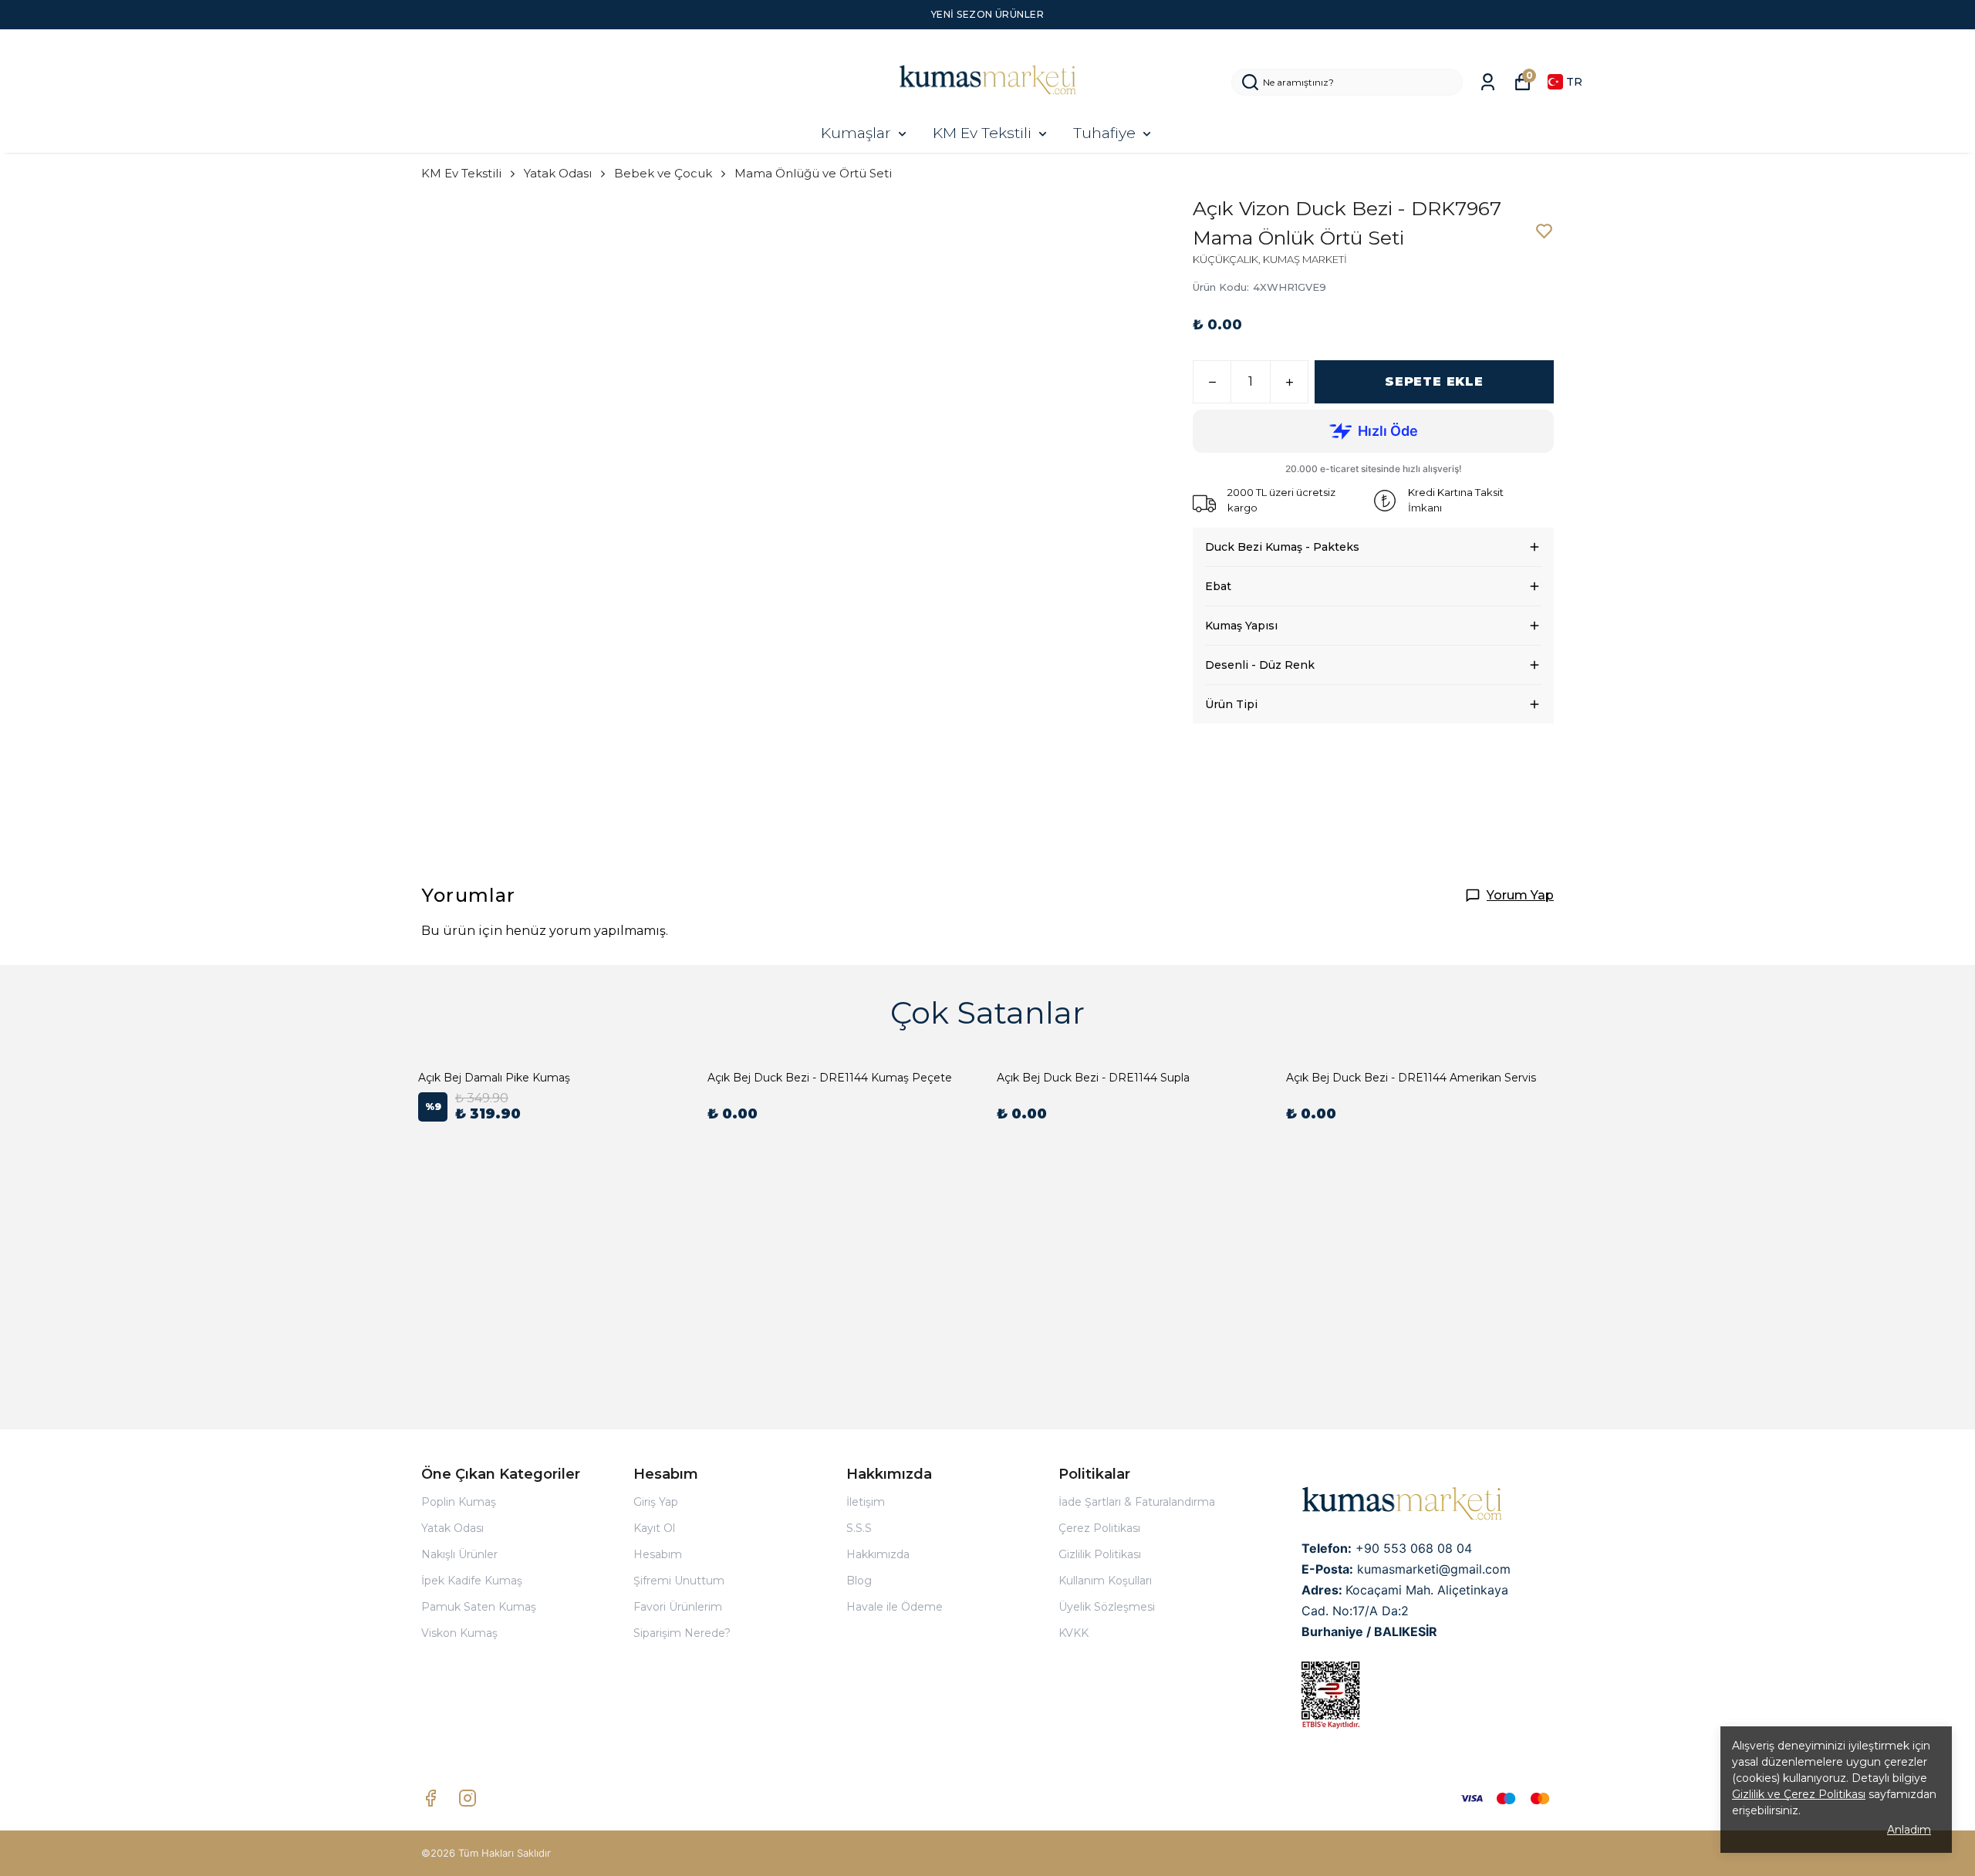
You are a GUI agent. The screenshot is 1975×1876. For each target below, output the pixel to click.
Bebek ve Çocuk (663, 173)
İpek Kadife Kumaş (472, 1581)
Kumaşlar (856, 133)
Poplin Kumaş (459, 1502)
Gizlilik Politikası (1100, 1554)
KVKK (1074, 1633)
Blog (859, 1581)
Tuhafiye (1104, 133)
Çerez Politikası (1099, 1528)
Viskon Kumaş (459, 1633)
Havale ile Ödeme (895, 1607)
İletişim (866, 1502)
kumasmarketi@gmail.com (1434, 1569)
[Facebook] (430, 1798)
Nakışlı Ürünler (459, 1554)
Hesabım (658, 1554)
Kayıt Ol (654, 1528)
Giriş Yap (656, 1502)
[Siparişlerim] (1488, 82)
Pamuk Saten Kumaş (479, 1607)
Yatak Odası (558, 173)
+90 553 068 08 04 (1414, 1548)
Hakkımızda (878, 1554)
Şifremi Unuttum (679, 1581)
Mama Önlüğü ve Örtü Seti (813, 173)
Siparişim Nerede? (682, 1633)
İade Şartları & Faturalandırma (1137, 1502)
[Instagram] (468, 1798)
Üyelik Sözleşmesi (1107, 1607)
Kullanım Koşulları (1105, 1581)
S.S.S (859, 1528)
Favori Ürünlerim (678, 1607)
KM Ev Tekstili (982, 133)
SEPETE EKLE (1434, 381)
